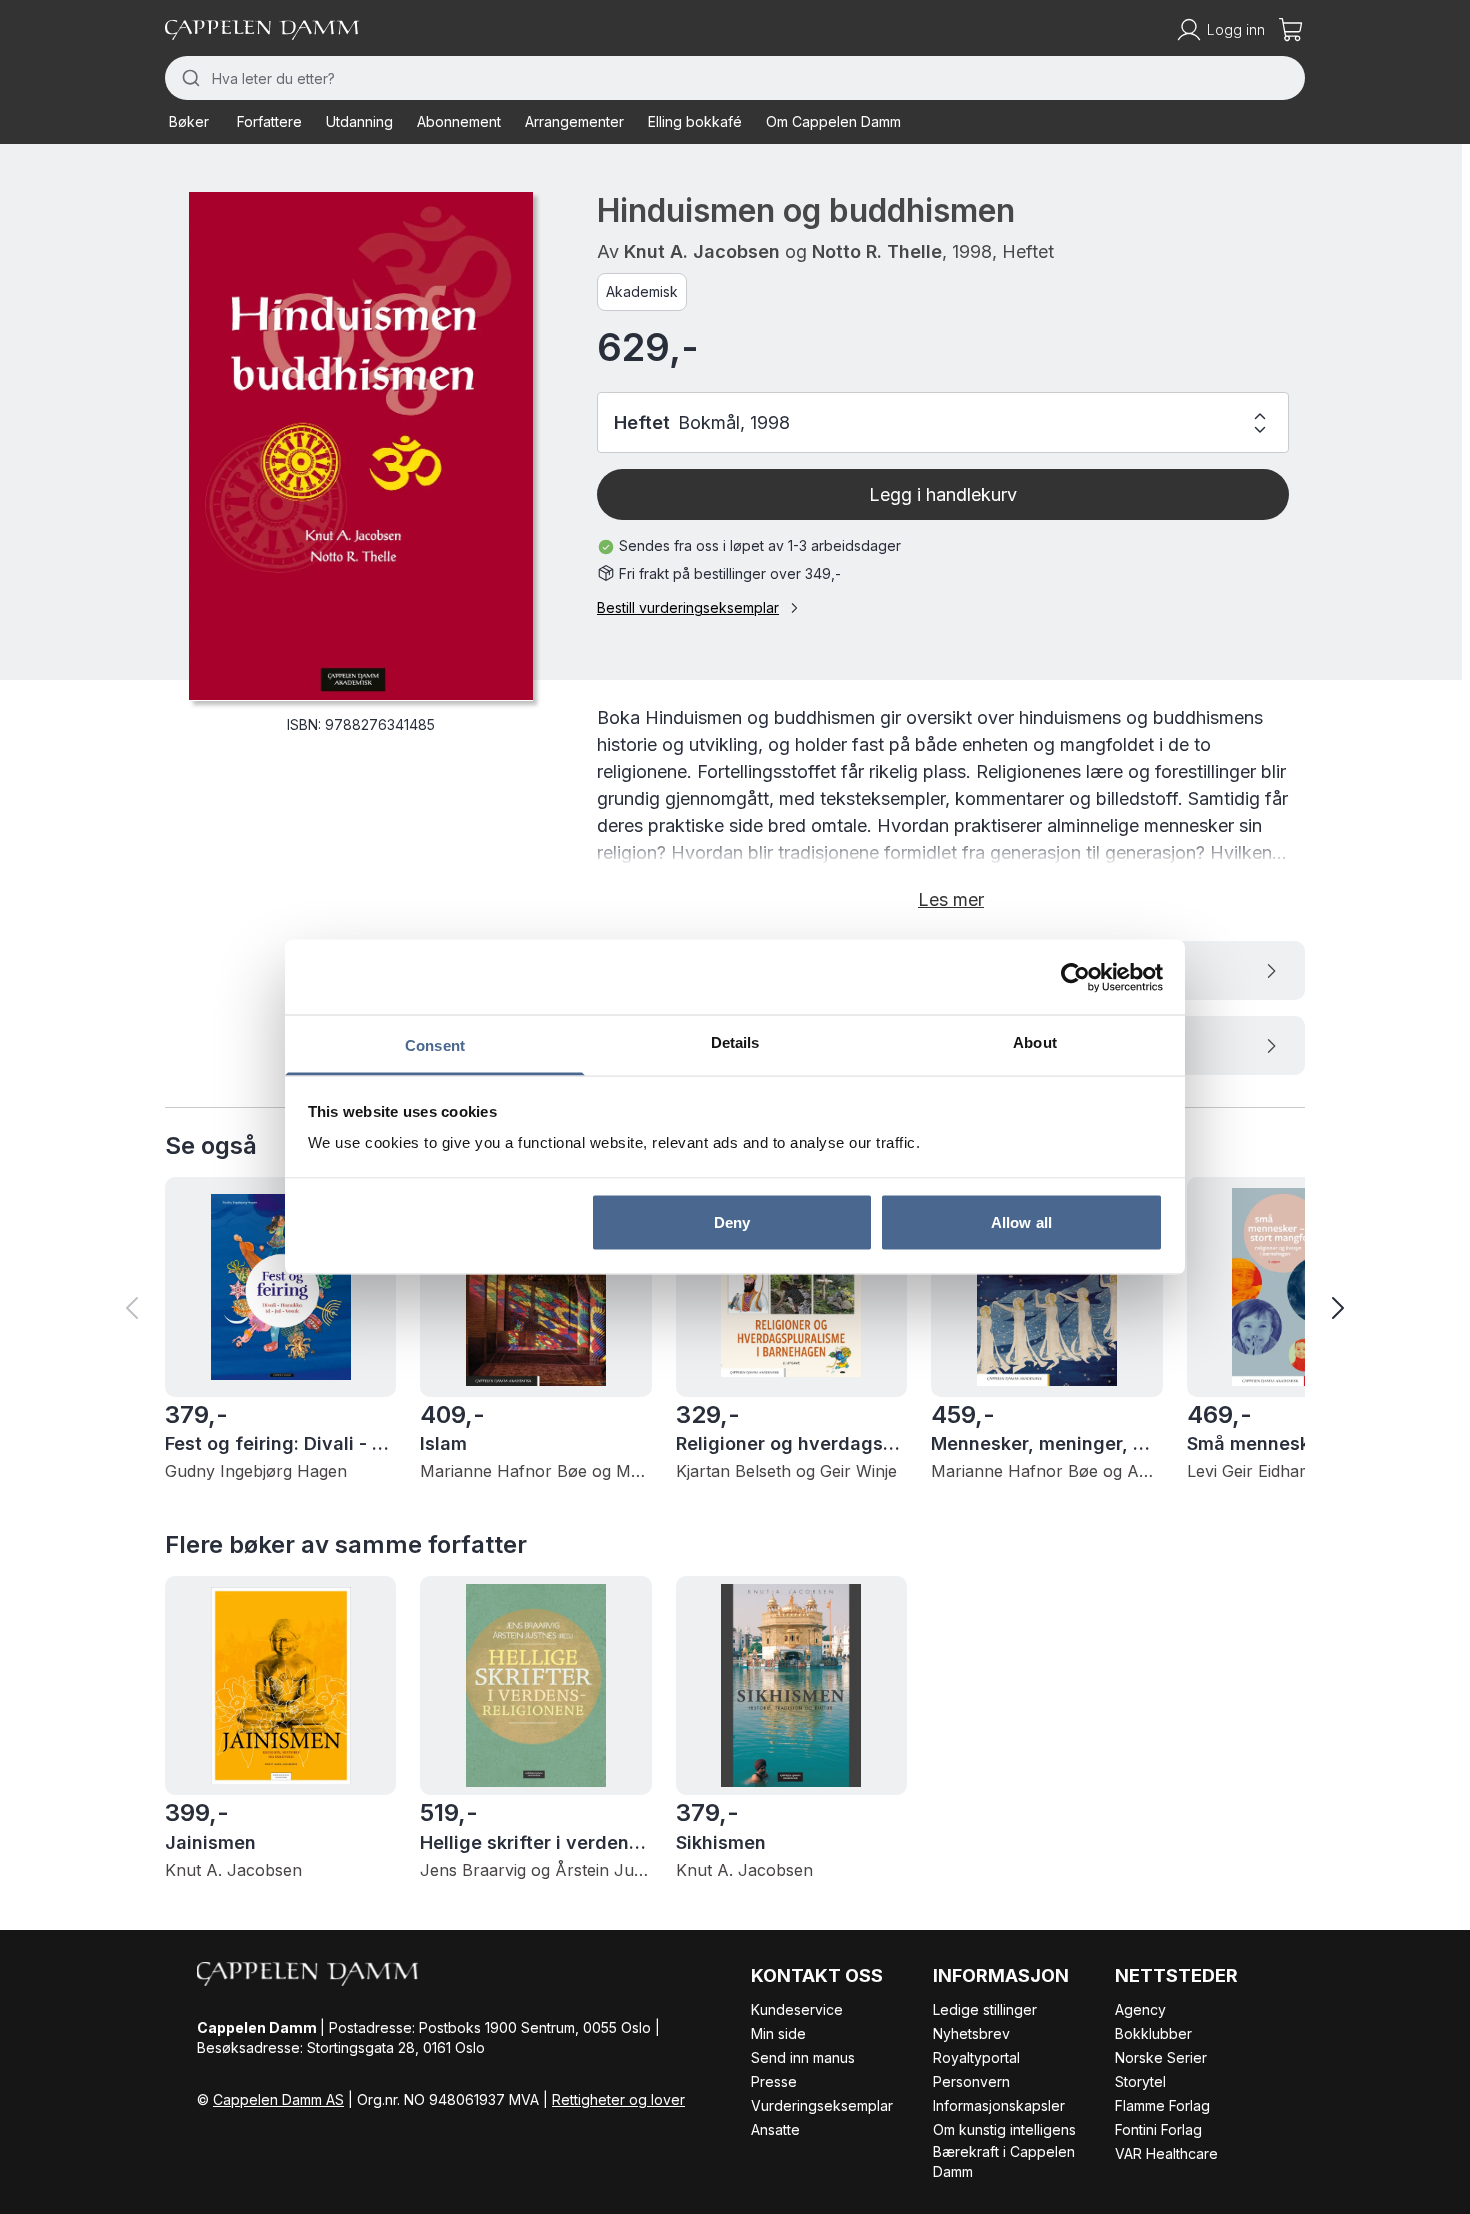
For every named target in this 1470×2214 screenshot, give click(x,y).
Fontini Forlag (1158, 2129)
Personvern (971, 2081)
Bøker (189, 121)
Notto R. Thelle (877, 251)
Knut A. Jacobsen (702, 251)
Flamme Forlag (1162, 2105)
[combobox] (735, 78)
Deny (732, 1221)
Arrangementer (574, 121)
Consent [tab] (435, 1045)
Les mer (951, 899)
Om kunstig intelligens (1004, 2129)
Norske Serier (1161, 2057)
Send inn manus (803, 2057)
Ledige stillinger (985, 2009)
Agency (1140, 2009)
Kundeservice (797, 2009)
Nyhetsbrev (971, 2033)
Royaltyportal (976, 2057)
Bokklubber (1153, 2033)
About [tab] (1035, 1042)
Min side (778, 2033)
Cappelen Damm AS (278, 2099)
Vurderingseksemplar (822, 2105)
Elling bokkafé (695, 121)
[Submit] (188, 78)
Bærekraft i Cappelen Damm (1004, 2161)
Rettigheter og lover (618, 2099)
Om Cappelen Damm (833, 121)
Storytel (1140, 2081)
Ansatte (775, 2129)
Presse (774, 2081)
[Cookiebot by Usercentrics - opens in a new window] (1075, 977)
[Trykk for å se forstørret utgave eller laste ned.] (361, 446)
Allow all (1021, 1221)
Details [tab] (735, 1042)
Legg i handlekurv (943, 494)
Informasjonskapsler (999, 2105)
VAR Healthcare (1166, 2153)
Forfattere (269, 121)
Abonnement (459, 121)
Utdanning (359, 121)
